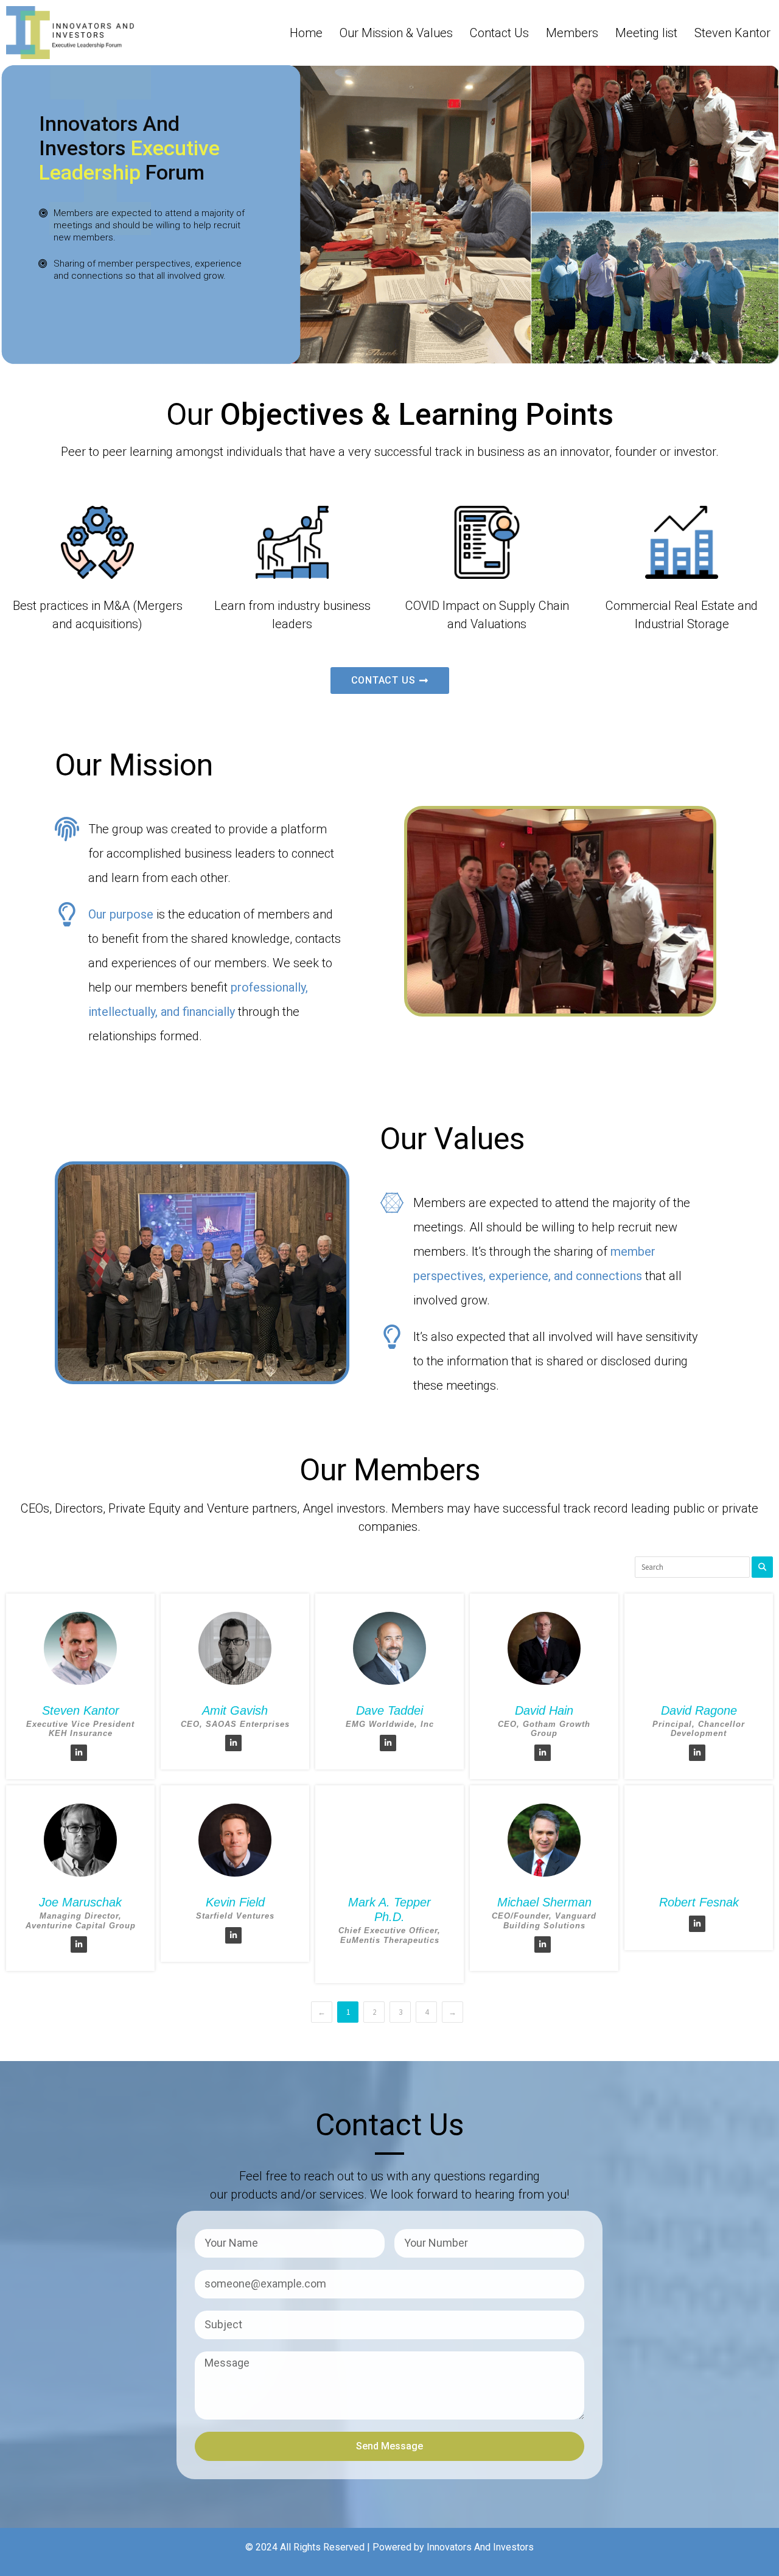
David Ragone (699, 1710)
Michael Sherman (544, 1902)
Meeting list (646, 33)
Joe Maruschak (80, 1902)
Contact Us (499, 33)
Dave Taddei (389, 1710)
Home (306, 33)
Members (572, 33)
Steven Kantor (732, 33)
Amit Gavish (235, 1710)
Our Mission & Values (396, 33)
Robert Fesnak (699, 1902)
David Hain (544, 1710)
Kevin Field (235, 1902)
